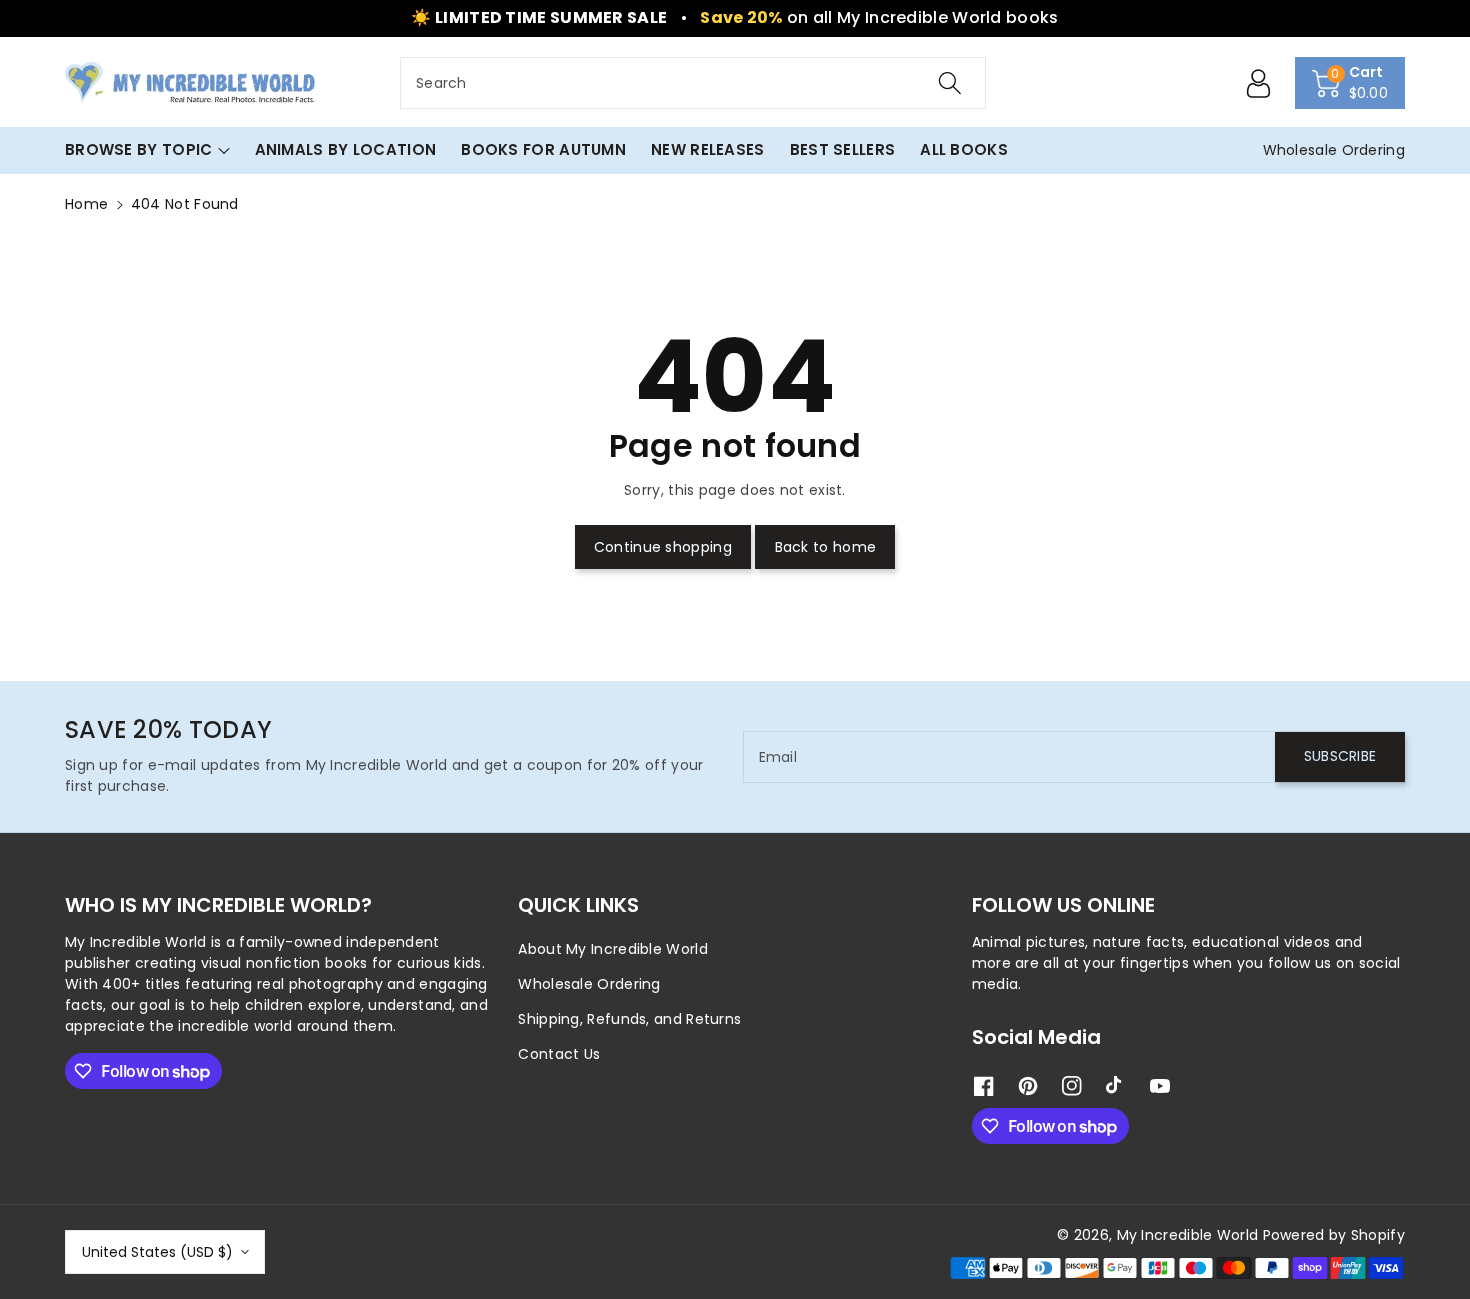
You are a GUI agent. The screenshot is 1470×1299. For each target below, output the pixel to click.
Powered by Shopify (1334, 1235)
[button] (1350, 83)
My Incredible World (1188, 1235)
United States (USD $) (157, 1252)
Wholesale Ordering (589, 984)
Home (86, 204)
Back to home (826, 547)
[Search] (950, 83)
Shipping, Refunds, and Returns (629, 1019)
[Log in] (1259, 83)
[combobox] (693, 83)
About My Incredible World (613, 949)
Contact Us (559, 1054)
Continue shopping (663, 547)
